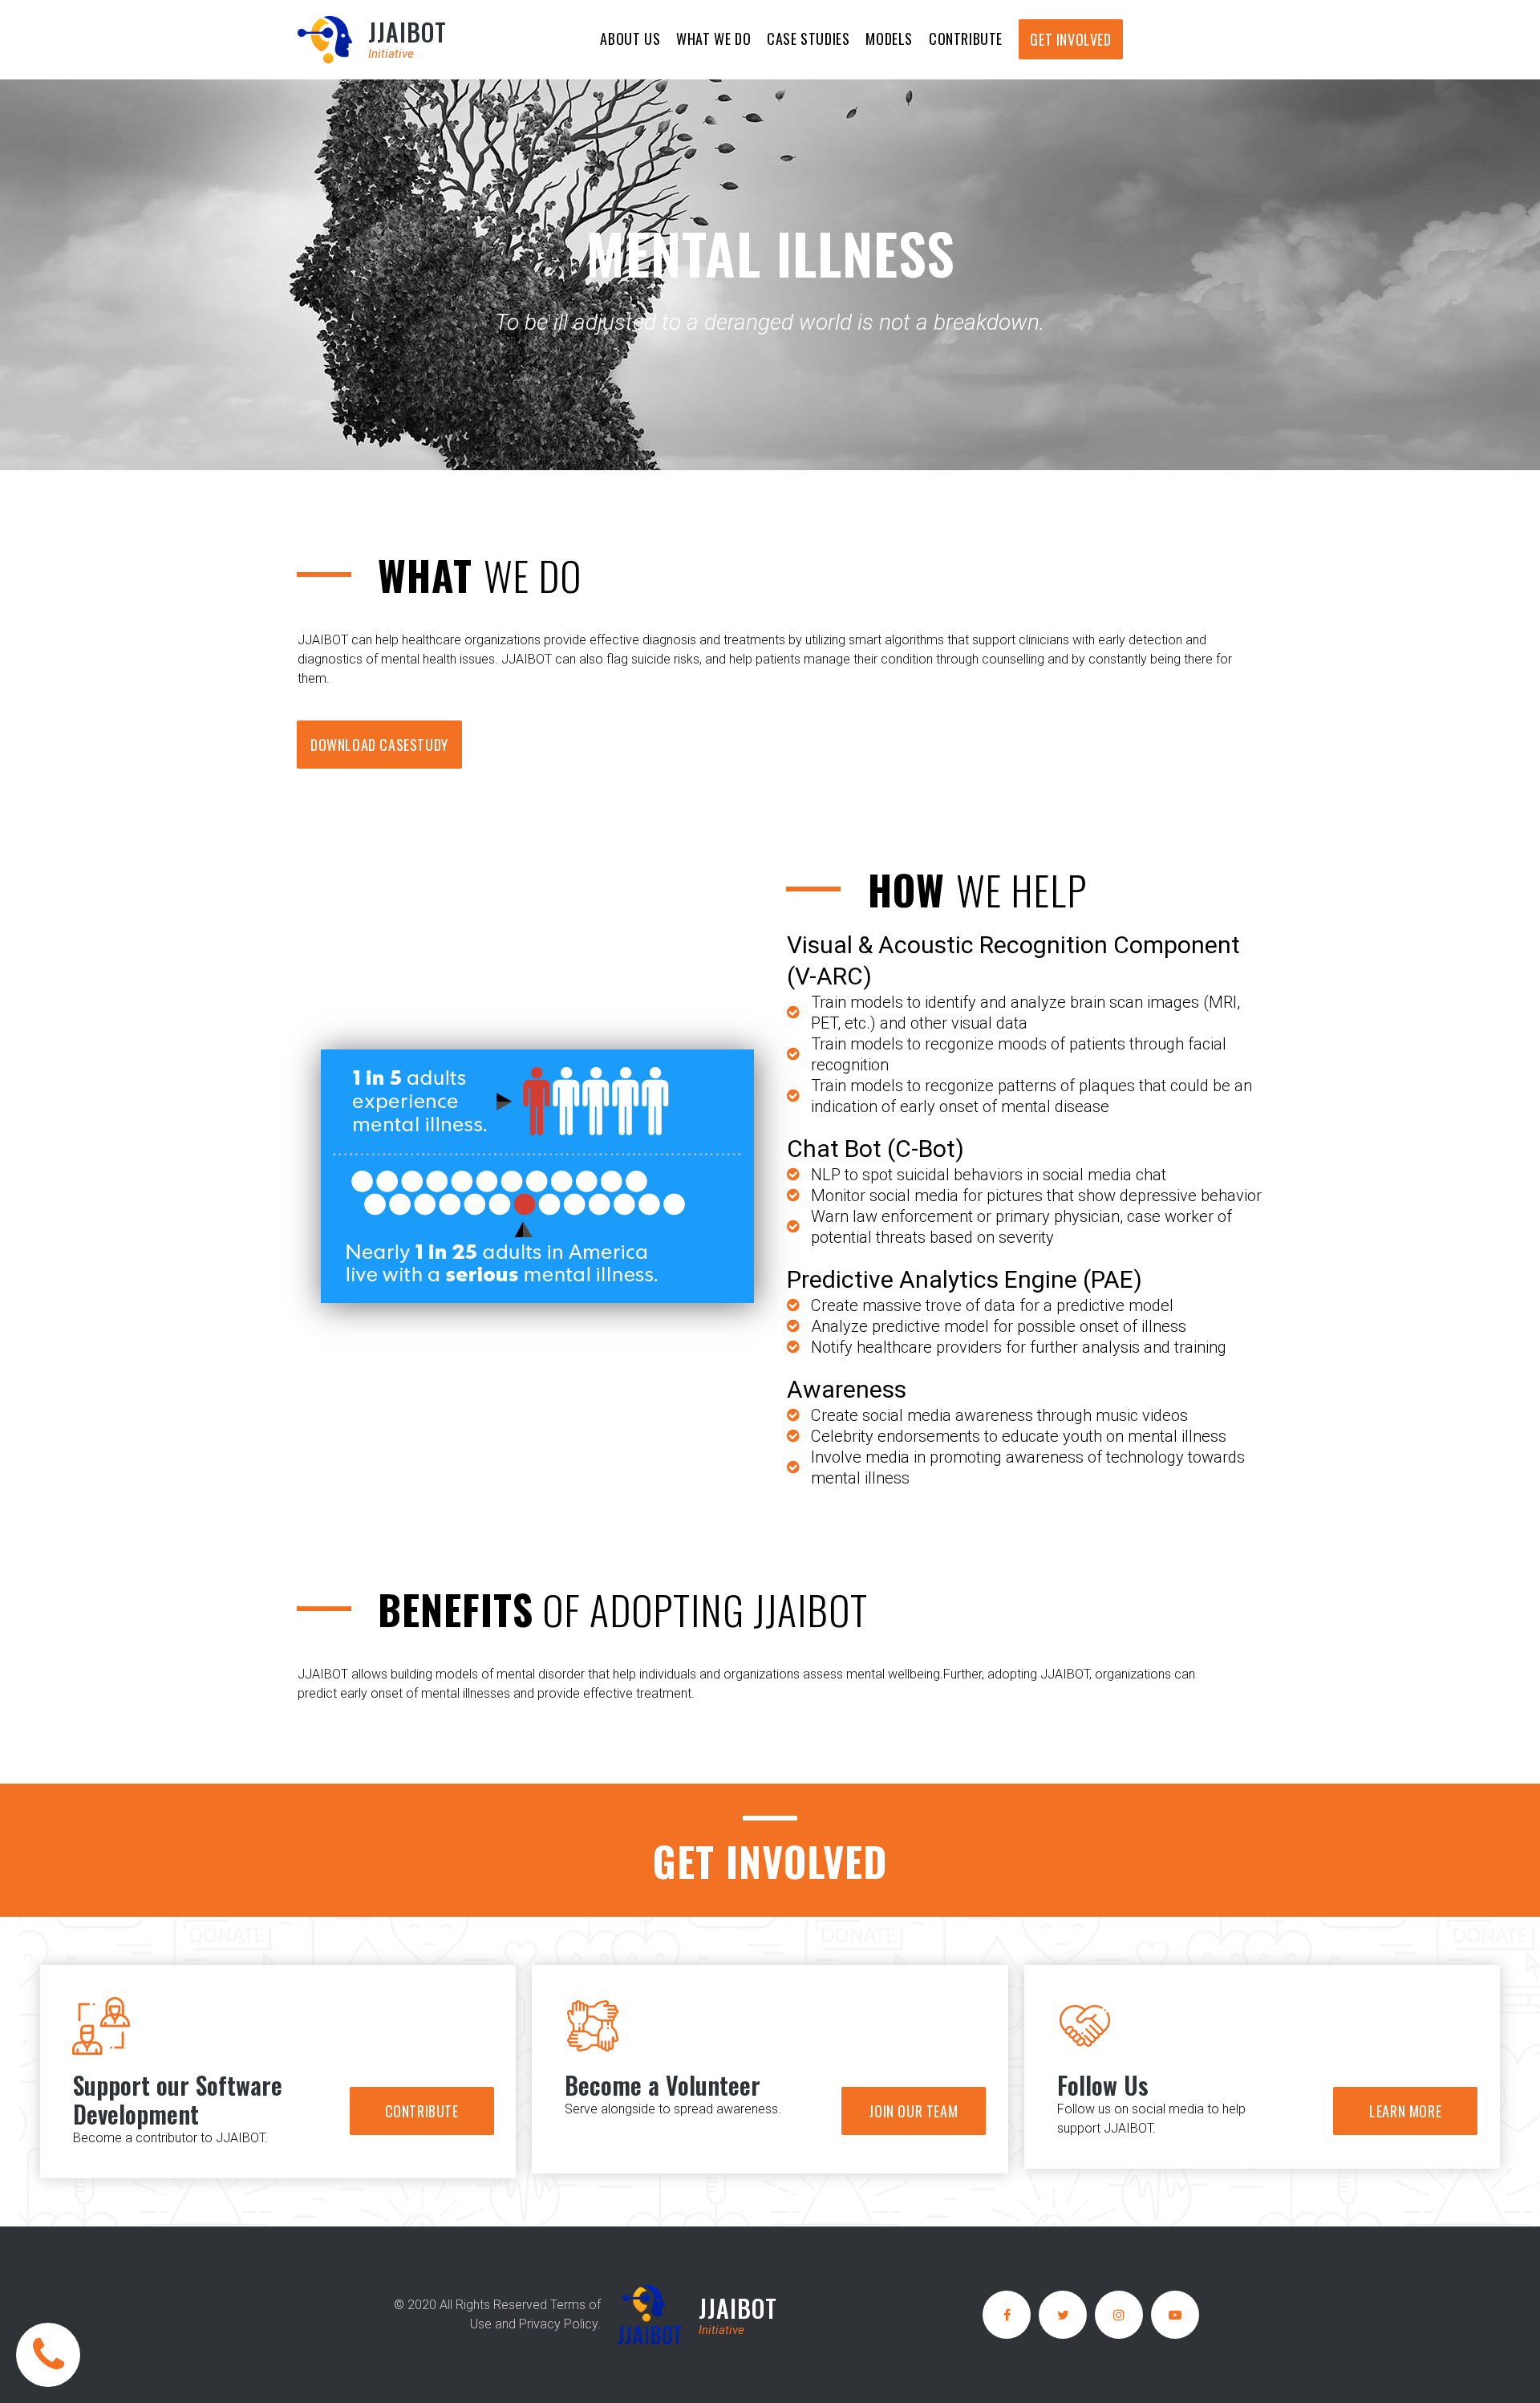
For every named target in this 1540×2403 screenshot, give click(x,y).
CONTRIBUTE (966, 39)
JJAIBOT (407, 32)
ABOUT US (630, 39)
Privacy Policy (558, 2324)
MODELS (889, 39)
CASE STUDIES (808, 39)
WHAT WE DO (713, 39)
